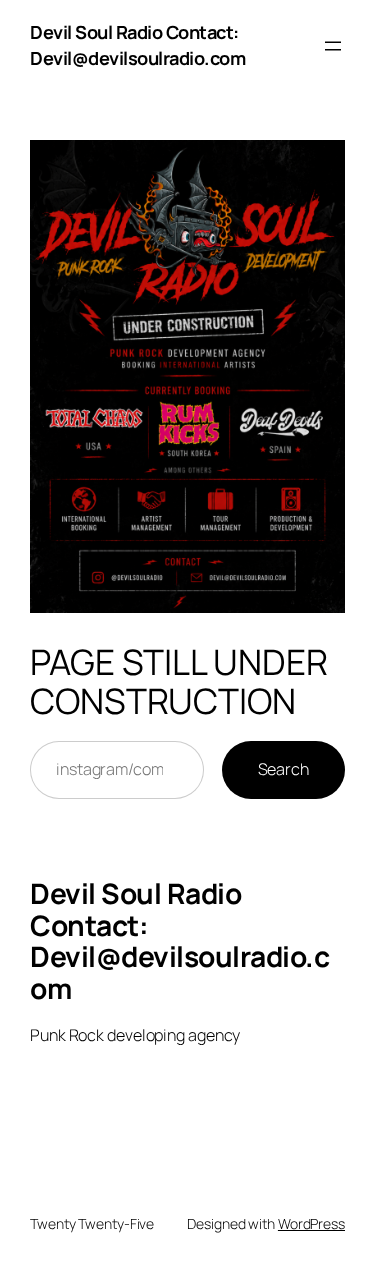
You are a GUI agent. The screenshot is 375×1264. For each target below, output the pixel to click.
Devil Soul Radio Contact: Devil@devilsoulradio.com (137, 45)
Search (283, 769)
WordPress (311, 1223)
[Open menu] (333, 46)
